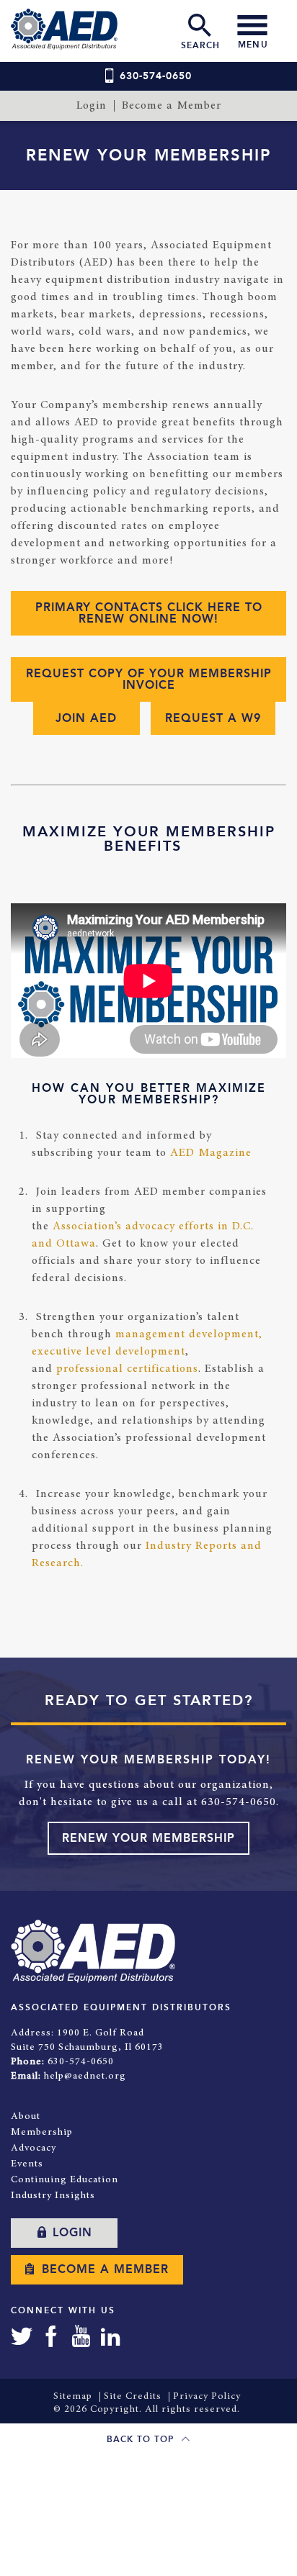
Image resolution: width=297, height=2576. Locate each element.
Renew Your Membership (148, 1838)
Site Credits (133, 2397)
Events (27, 2164)
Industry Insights (53, 2196)
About (26, 2117)
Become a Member (172, 106)
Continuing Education (65, 2180)
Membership (42, 2133)
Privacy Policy (207, 2397)
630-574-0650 (156, 76)
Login (92, 106)
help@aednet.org (85, 2076)
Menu (253, 45)
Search (200, 45)
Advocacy (34, 2148)
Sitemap (73, 2397)
